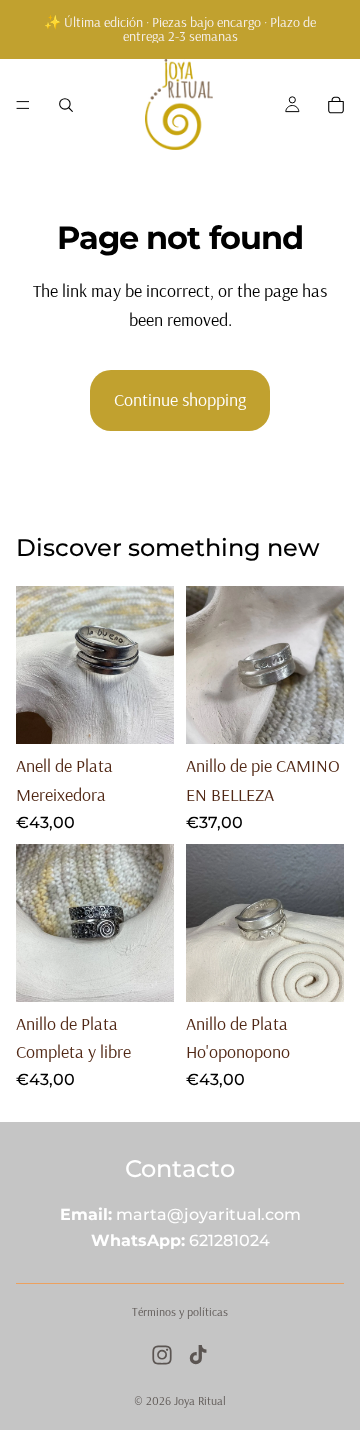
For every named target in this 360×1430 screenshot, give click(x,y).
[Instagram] (162, 1355)
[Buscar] (66, 105)
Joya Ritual (200, 1400)
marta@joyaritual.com (208, 1214)
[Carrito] (336, 105)
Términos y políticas (180, 1311)
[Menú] (23, 105)
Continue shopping (180, 399)
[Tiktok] (198, 1355)
